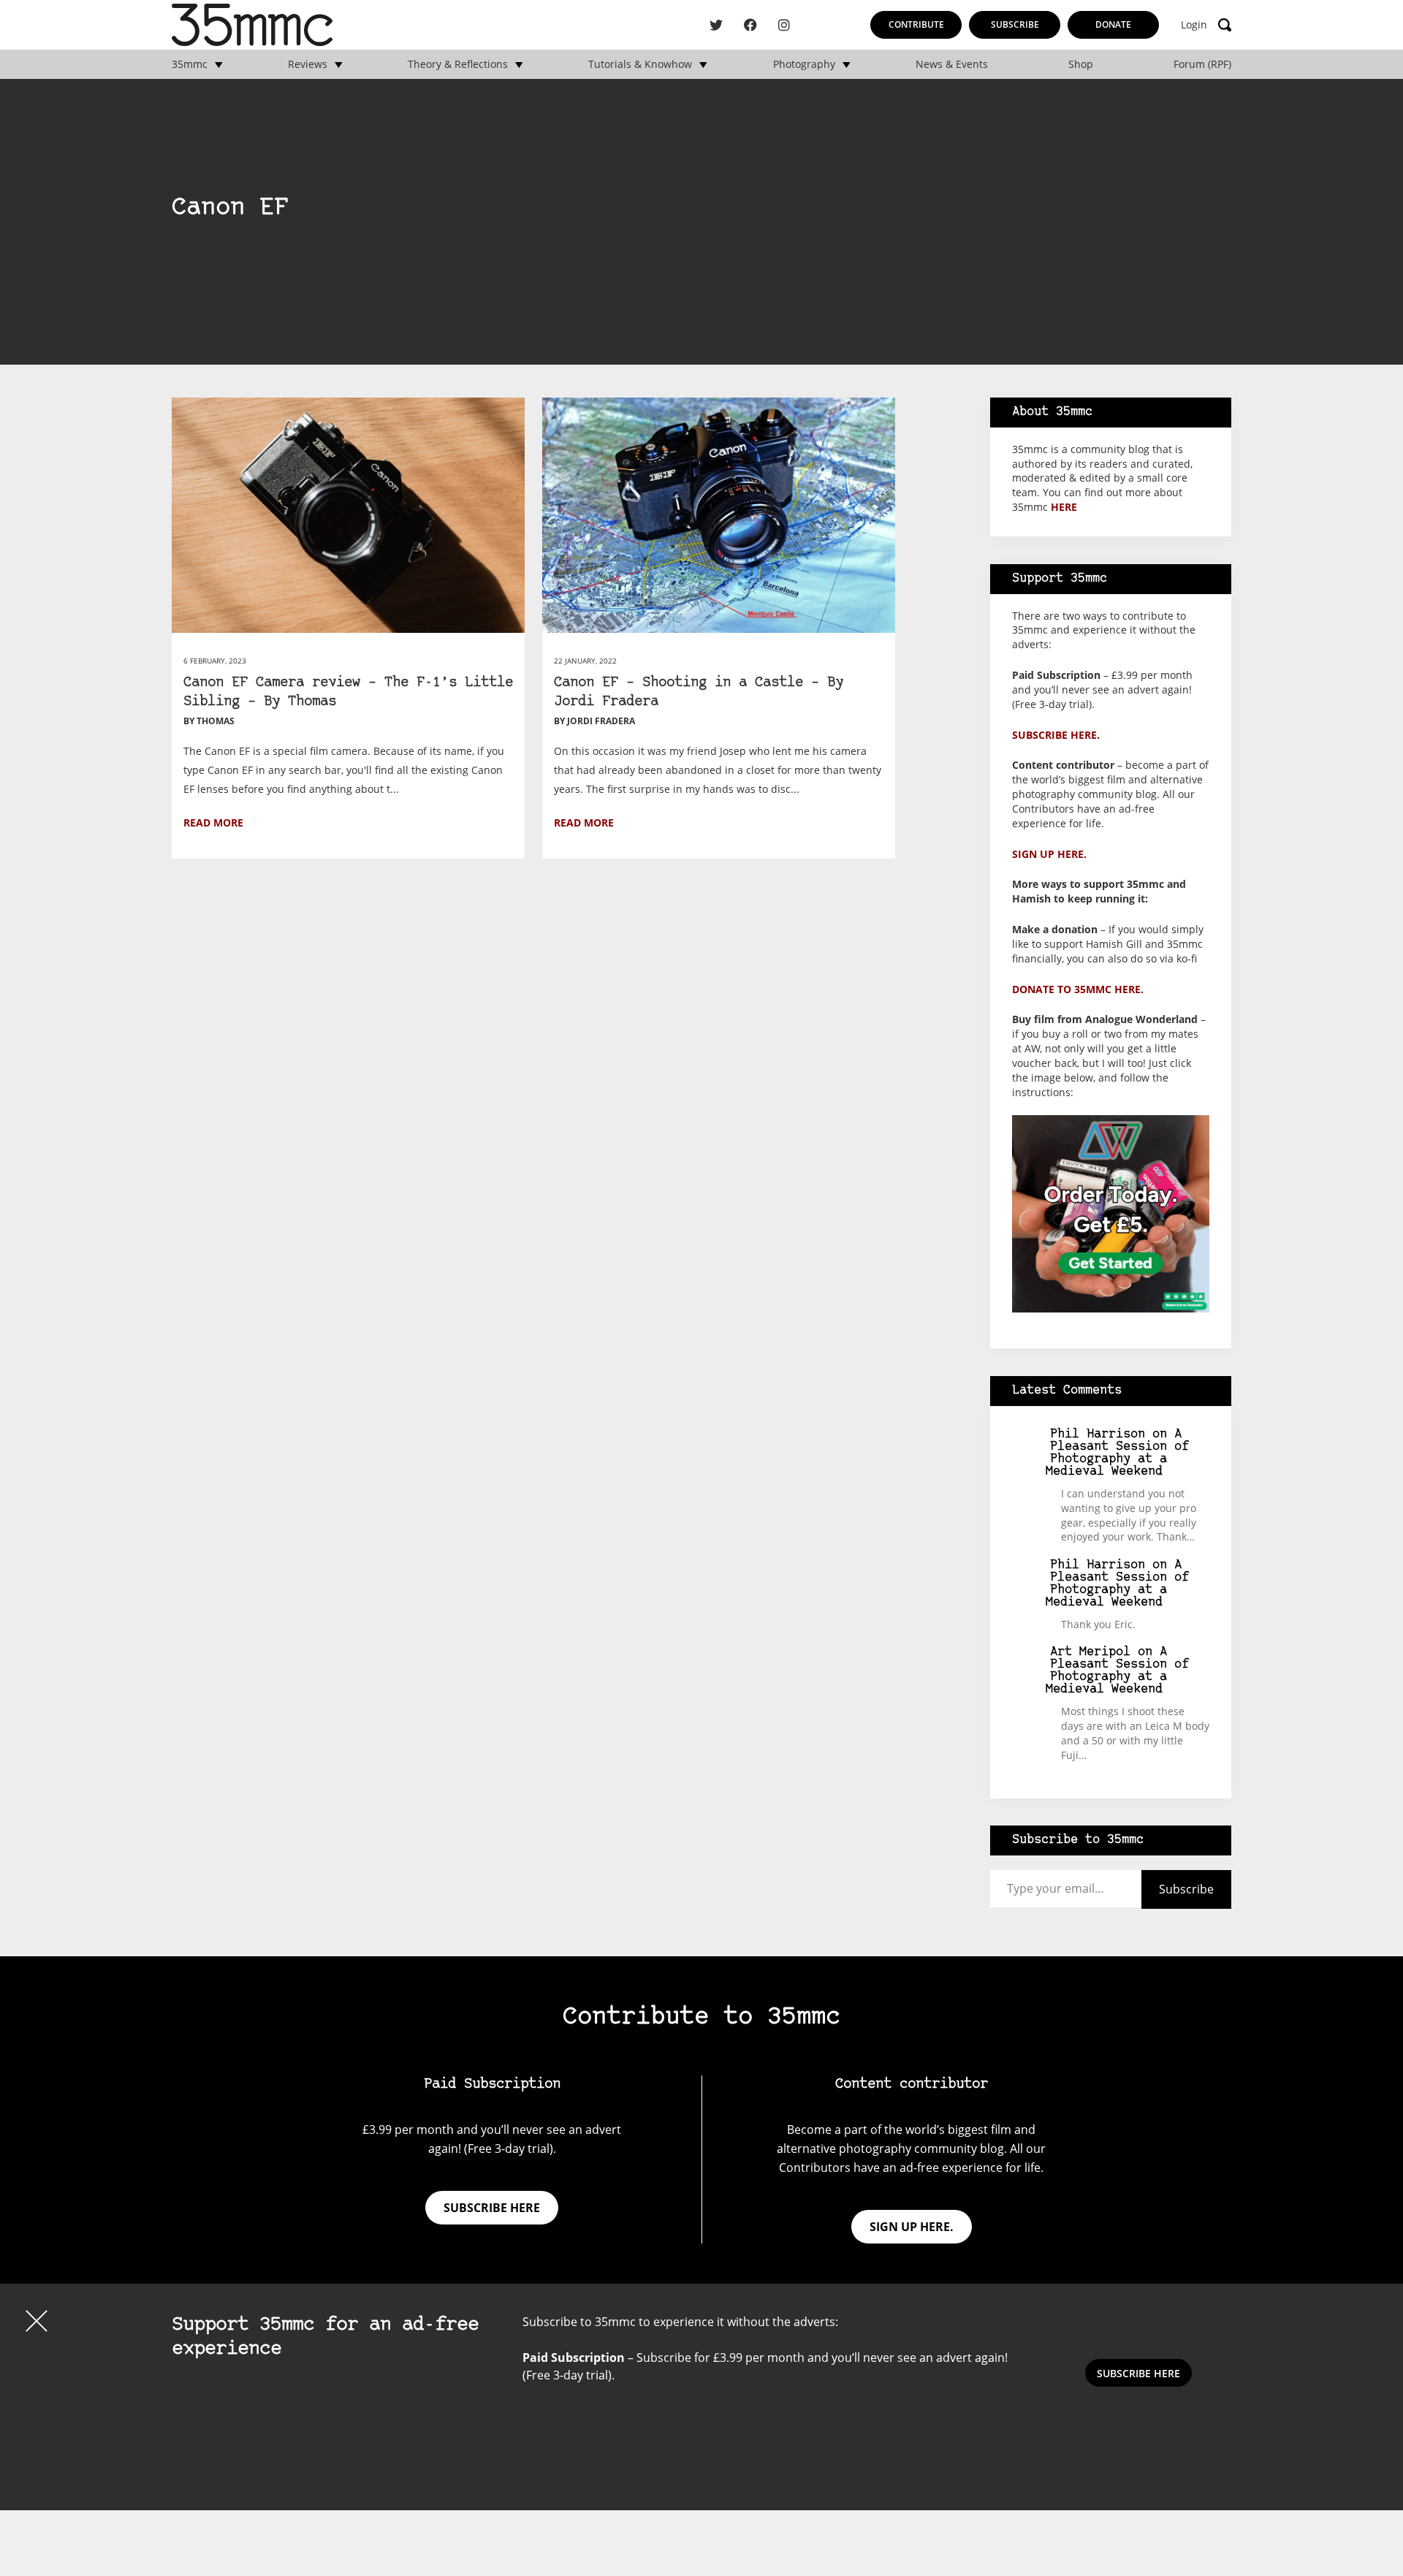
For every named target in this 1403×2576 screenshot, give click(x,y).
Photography (804, 64)
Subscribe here (492, 2208)
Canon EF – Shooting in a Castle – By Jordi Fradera (699, 692)
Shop (1081, 64)
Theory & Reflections (458, 64)
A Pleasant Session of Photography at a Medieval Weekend (1118, 1453)
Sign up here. (1049, 854)
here (1064, 507)
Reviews (308, 64)
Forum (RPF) (1202, 64)
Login (1194, 25)
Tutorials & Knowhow (640, 64)
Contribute (916, 24)
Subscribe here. (1056, 735)
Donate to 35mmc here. (1078, 989)
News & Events (952, 64)
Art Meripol (1090, 1652)
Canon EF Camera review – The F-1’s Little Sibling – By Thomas (348, 692)
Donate (1113, 24)
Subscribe (1015, 24)
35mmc (190, 64)
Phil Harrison (1098, 1434)
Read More (213, 822)
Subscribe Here (1138, 2373)
